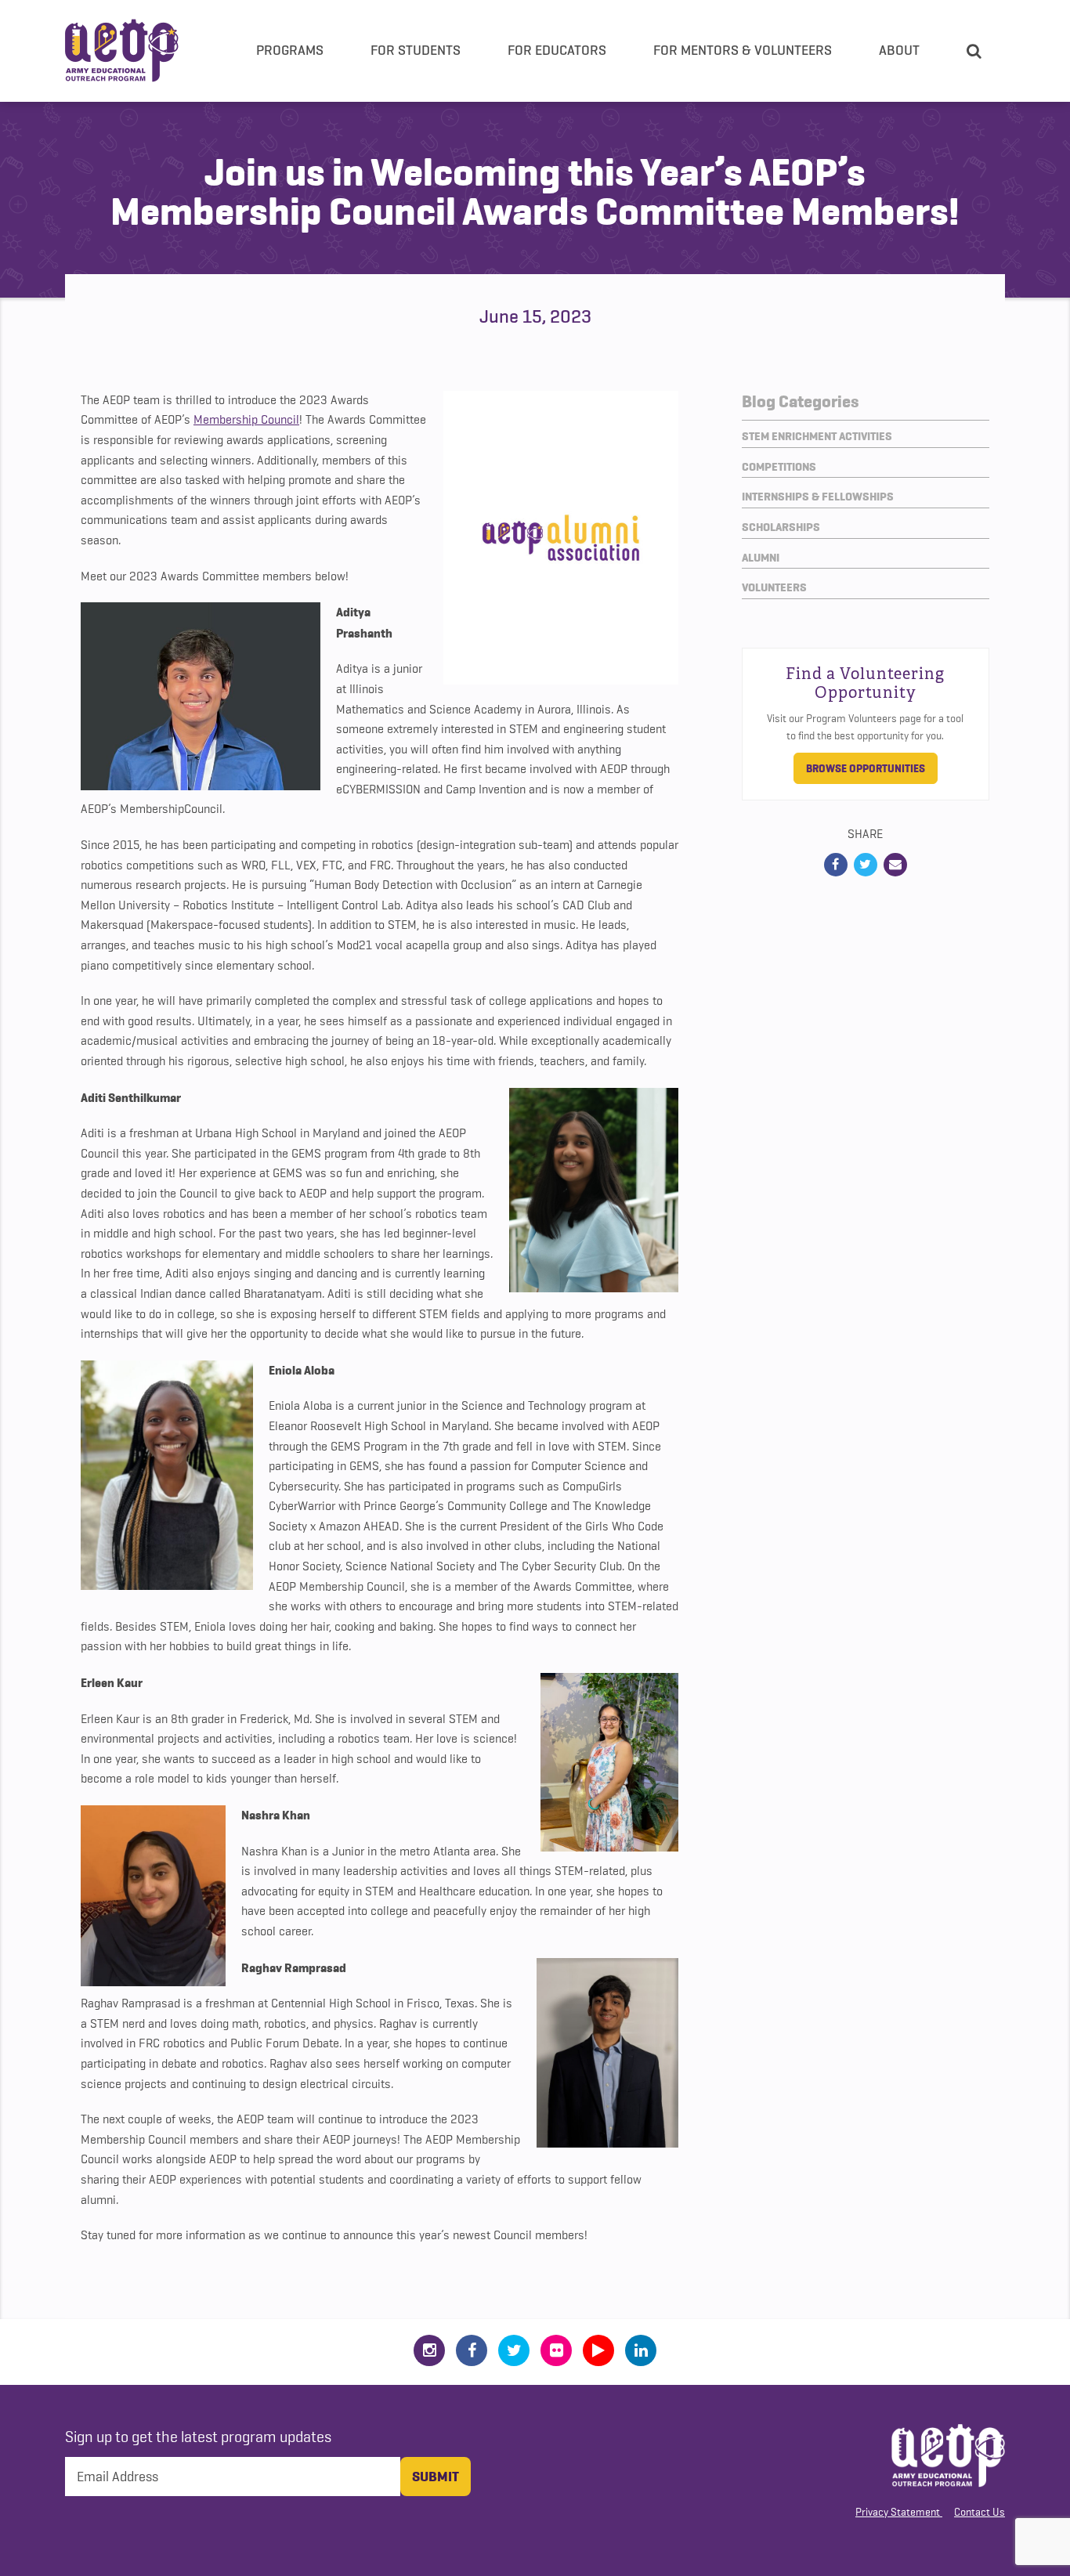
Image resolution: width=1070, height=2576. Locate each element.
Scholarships (781, 527)
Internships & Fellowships (818, 497)
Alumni (761, 558)
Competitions (779, 467)
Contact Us (980, 2512)
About (899, 50)
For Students (416, 50)
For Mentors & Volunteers (743, 50)
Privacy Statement (898, 2512)
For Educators (557, 50)
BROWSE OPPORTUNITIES (866, 768)
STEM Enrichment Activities (817, 436)
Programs (290, 50)
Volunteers (774, 587)
